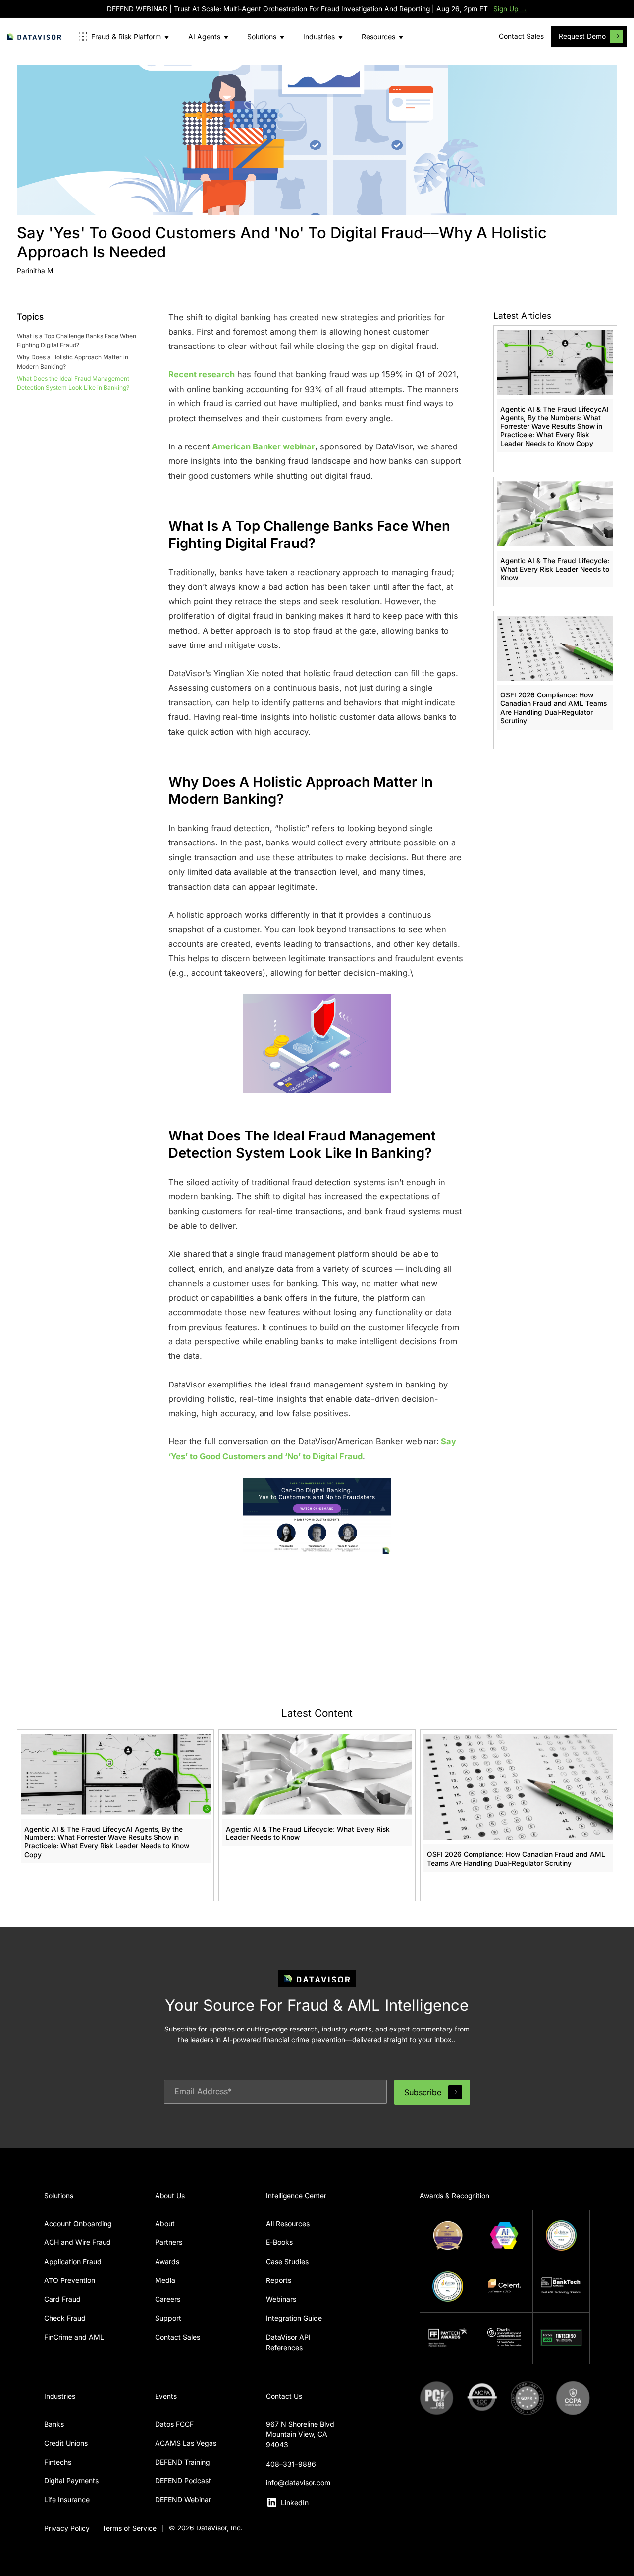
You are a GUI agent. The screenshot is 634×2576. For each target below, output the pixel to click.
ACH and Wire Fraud (78, 2242)
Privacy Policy (67, 2528)
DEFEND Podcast (183, 2481)
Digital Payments (71, 2481)
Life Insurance (67, 2500)
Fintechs (58, 2462)
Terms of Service (129, 2528)
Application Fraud (73, 2261)
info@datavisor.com (298, 2483)
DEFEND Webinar (183, 2500)
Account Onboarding (78, 2223)
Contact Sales (178, 2337)
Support (168, 2318)
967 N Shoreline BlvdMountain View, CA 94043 (300, 2434)
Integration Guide (294, 2318)
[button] (124, 36)
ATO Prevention (70, 2280)
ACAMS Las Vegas (186, 2443)
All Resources (288, 2223)
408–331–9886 (291, 2464)
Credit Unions (66, 2443)
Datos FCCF (174, 2424)
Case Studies (287, 2261)
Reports (279, 2280)
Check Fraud (65, 2318)
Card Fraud (62, 2299)
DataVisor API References (288, 2342)
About (165, 2223)
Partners (169, 2242)
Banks (54, 2424)
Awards (167, 2261)
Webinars (281, 2299)
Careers (168, 2299)
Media (165, 2280)
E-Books (279, 2242)
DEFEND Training (183, 2462)
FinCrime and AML (74, 2337)
